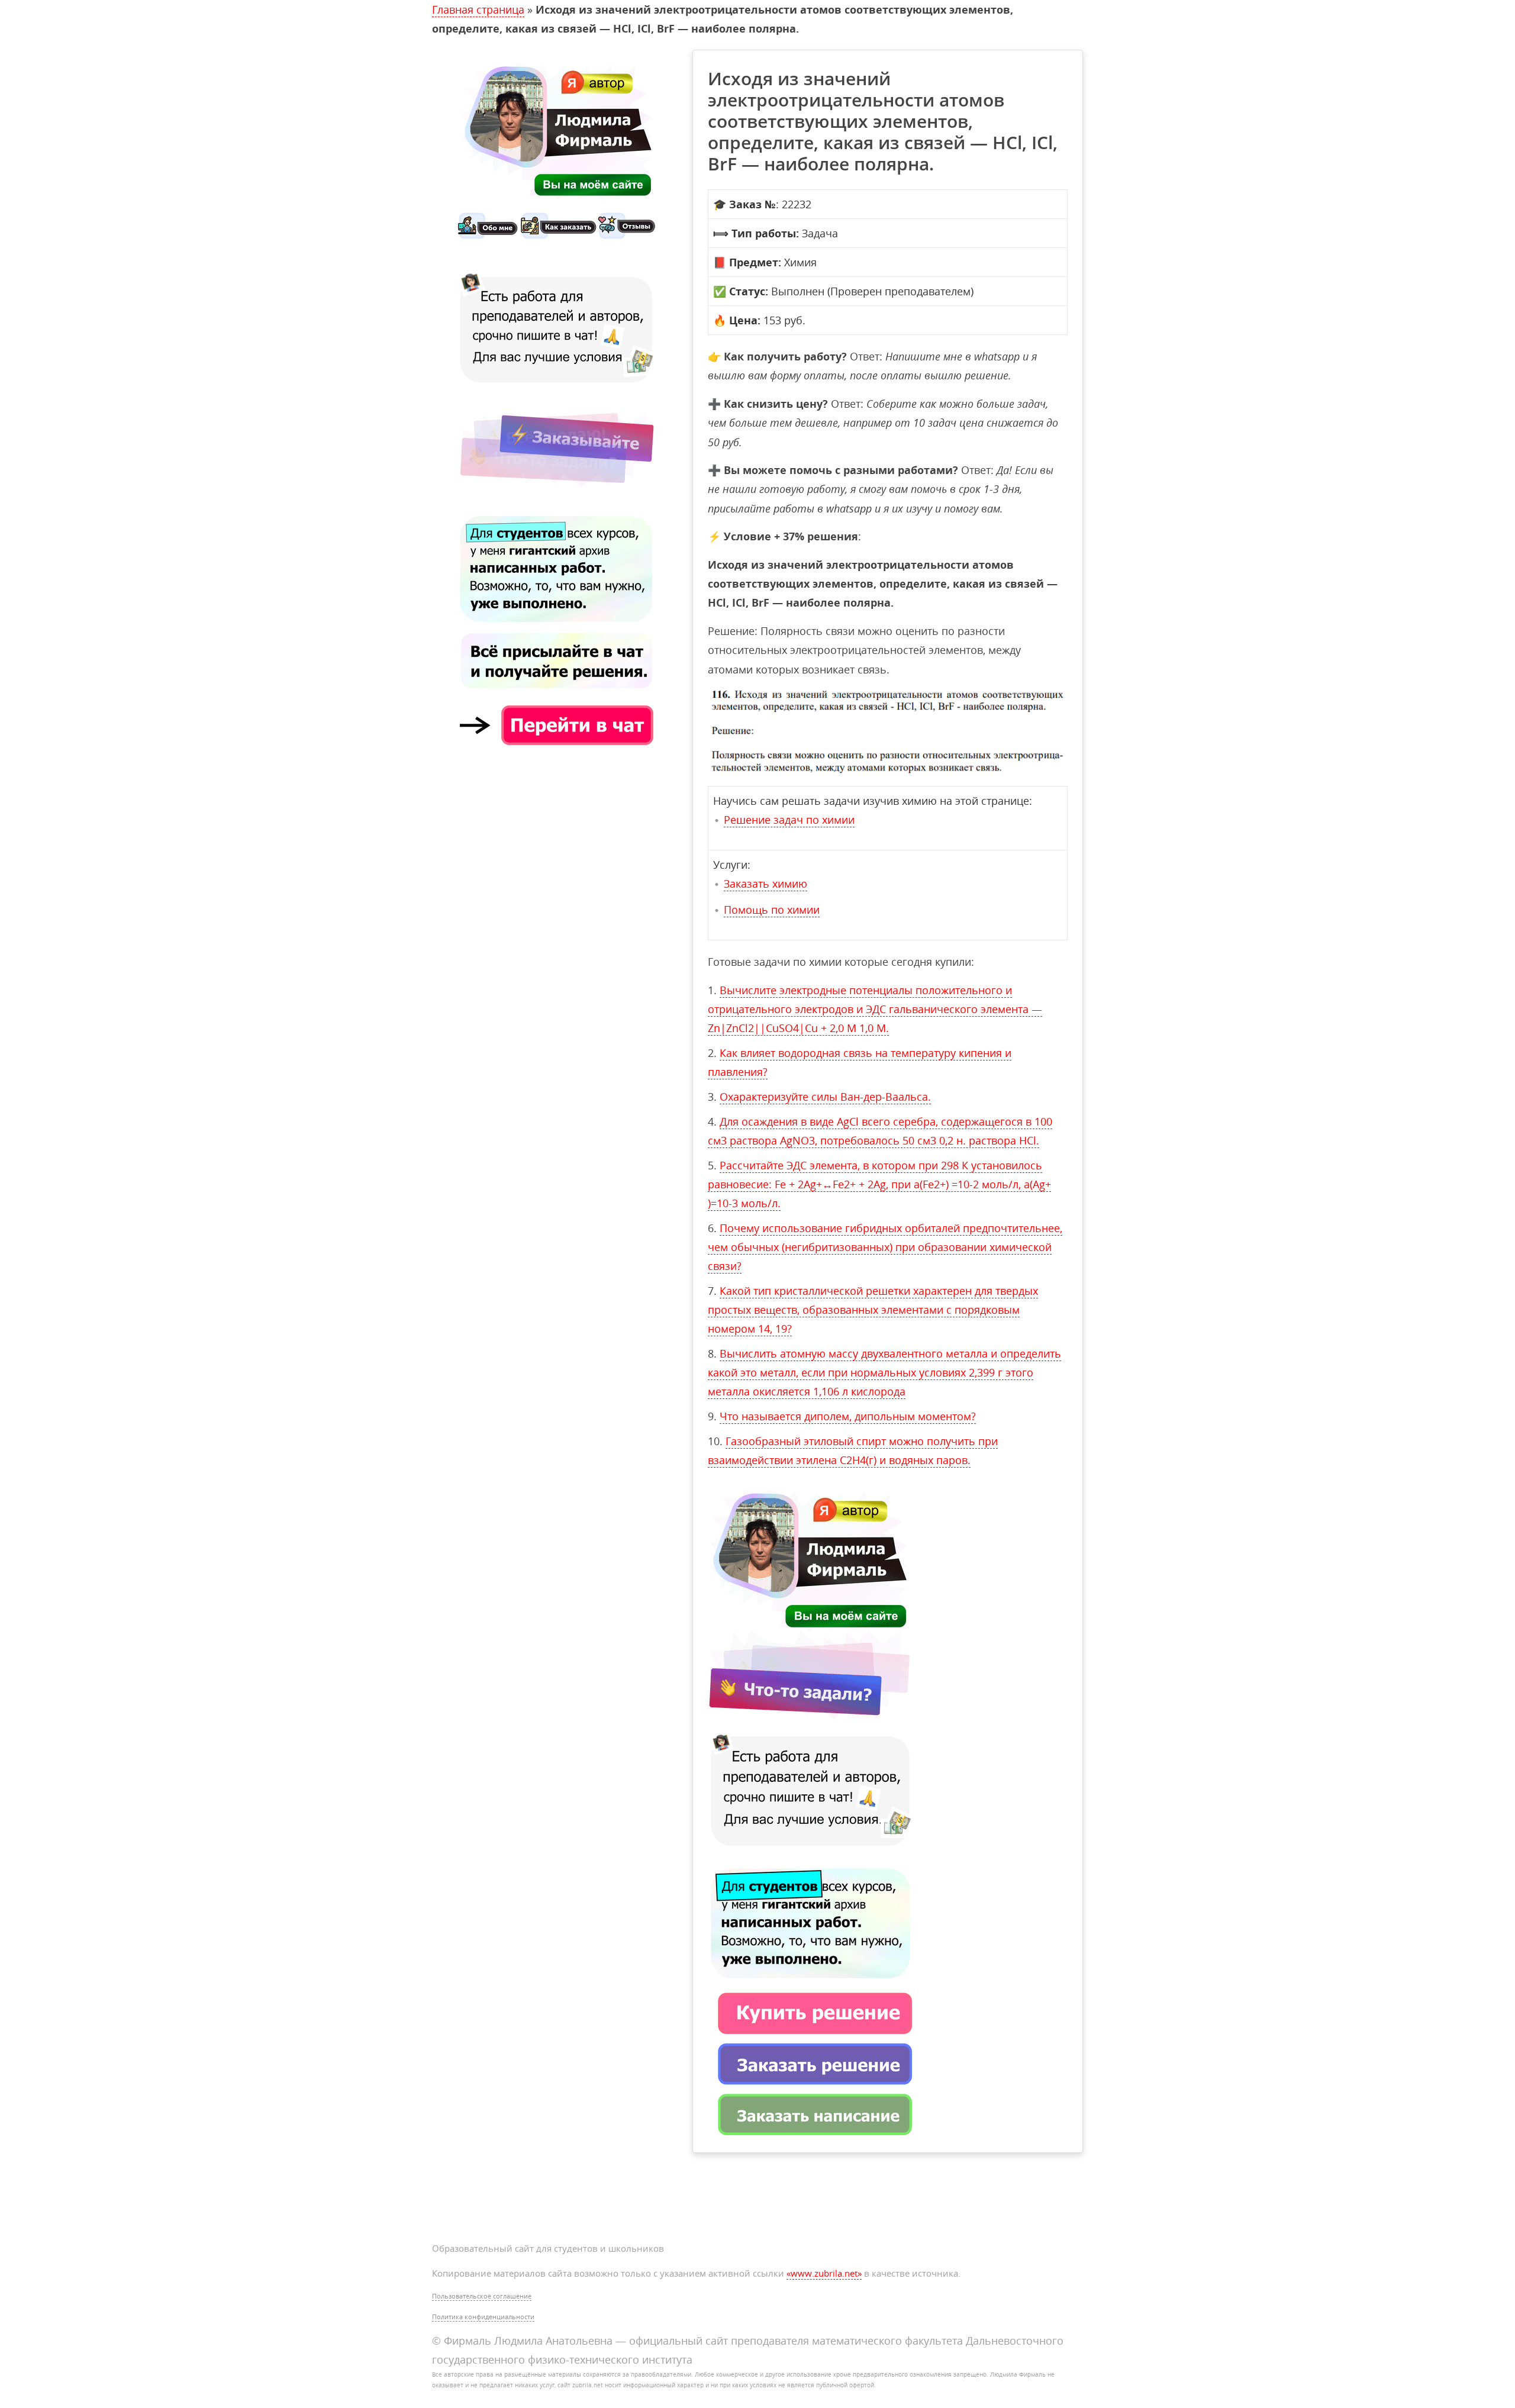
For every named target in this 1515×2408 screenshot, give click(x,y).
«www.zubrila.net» (824, 2273)
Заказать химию (765, 884)
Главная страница (478, 9)
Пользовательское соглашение (482, 2296)
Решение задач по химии (789, 820)
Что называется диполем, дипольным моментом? (848, 1416)
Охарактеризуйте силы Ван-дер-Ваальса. (825, 1097)
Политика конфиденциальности (483, 2317)
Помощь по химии (772, 910)
